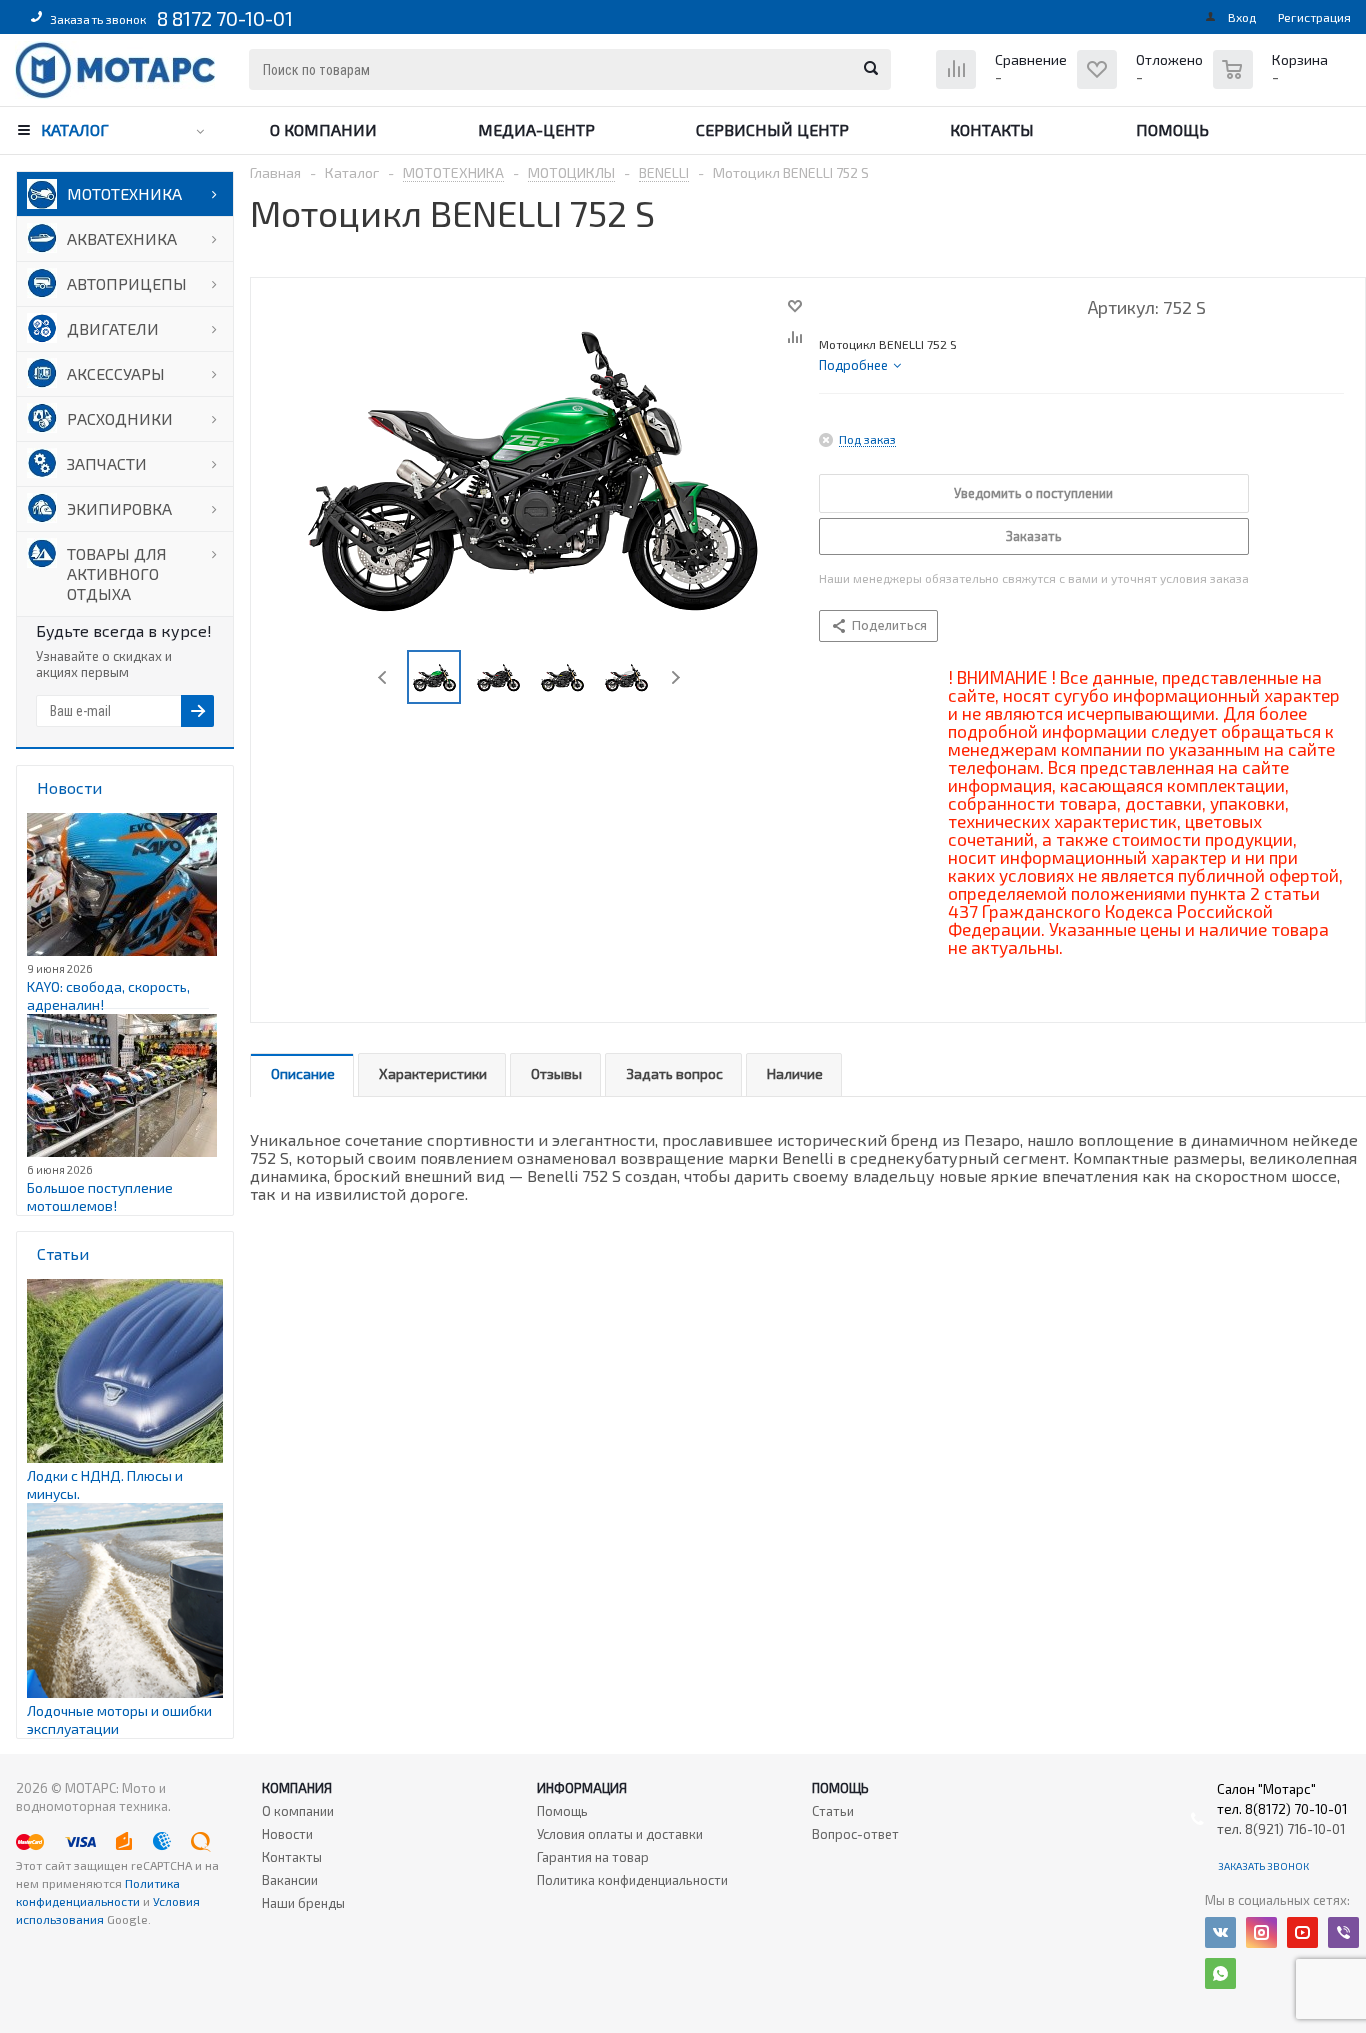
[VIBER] (1343, 1932)
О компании (323, 129)
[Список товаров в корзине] (1273, 80)
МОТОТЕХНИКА (124, 193)
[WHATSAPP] (1220, 1973)
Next (675, 677)
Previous (383, 677)
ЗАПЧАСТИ (107, 463)
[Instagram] (1261, 1932)
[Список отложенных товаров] (1142, 84)
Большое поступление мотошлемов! (100, 1196)
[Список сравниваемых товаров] (1004, 84)
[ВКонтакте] (1220, 1932)
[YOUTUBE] (1302, 1932)
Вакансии (290, 1880)
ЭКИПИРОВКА (119, 508)
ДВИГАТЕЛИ (113, 328)
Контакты (992, 129)
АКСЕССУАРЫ (116, 373)
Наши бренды (303, 1903)
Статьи (833, 1811)
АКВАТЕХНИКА (122, 238)
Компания (297, 1788)
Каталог (75, 129)
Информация (582, 1788)
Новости (287, 1834)
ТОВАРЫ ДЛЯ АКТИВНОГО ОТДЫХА (117, 573)
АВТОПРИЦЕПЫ (127, 283)
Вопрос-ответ (855, 1834)
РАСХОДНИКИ (120, 418)
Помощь (1172, 129)
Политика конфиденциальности (632, 1880)
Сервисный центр (772, 129)
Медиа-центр (536, 129)
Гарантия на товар (593, 1857)
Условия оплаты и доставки (620, 1834)
